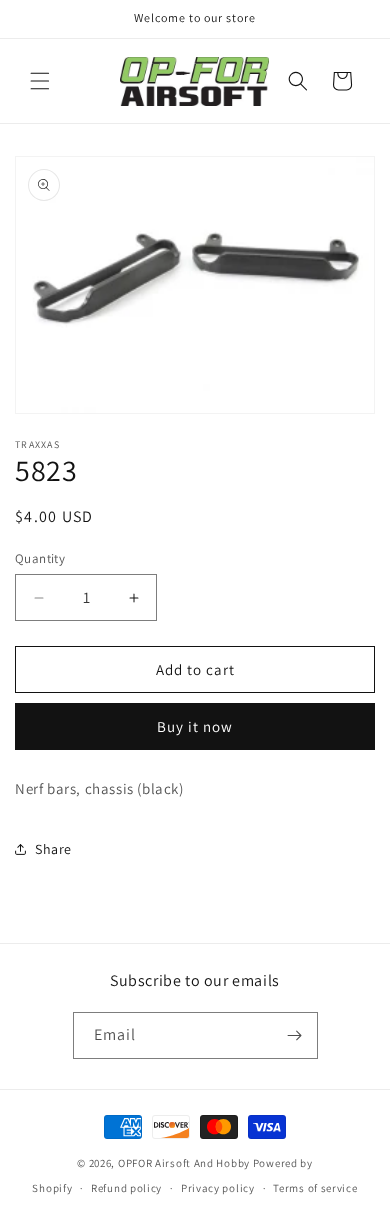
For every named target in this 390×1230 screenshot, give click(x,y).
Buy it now (195, 726)
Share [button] (53, 849)
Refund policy (126, 1188)
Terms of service (315, 1188)
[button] (40, 81)
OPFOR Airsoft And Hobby (184, 1163)
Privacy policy (218, 1188)
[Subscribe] (295, 1035)
